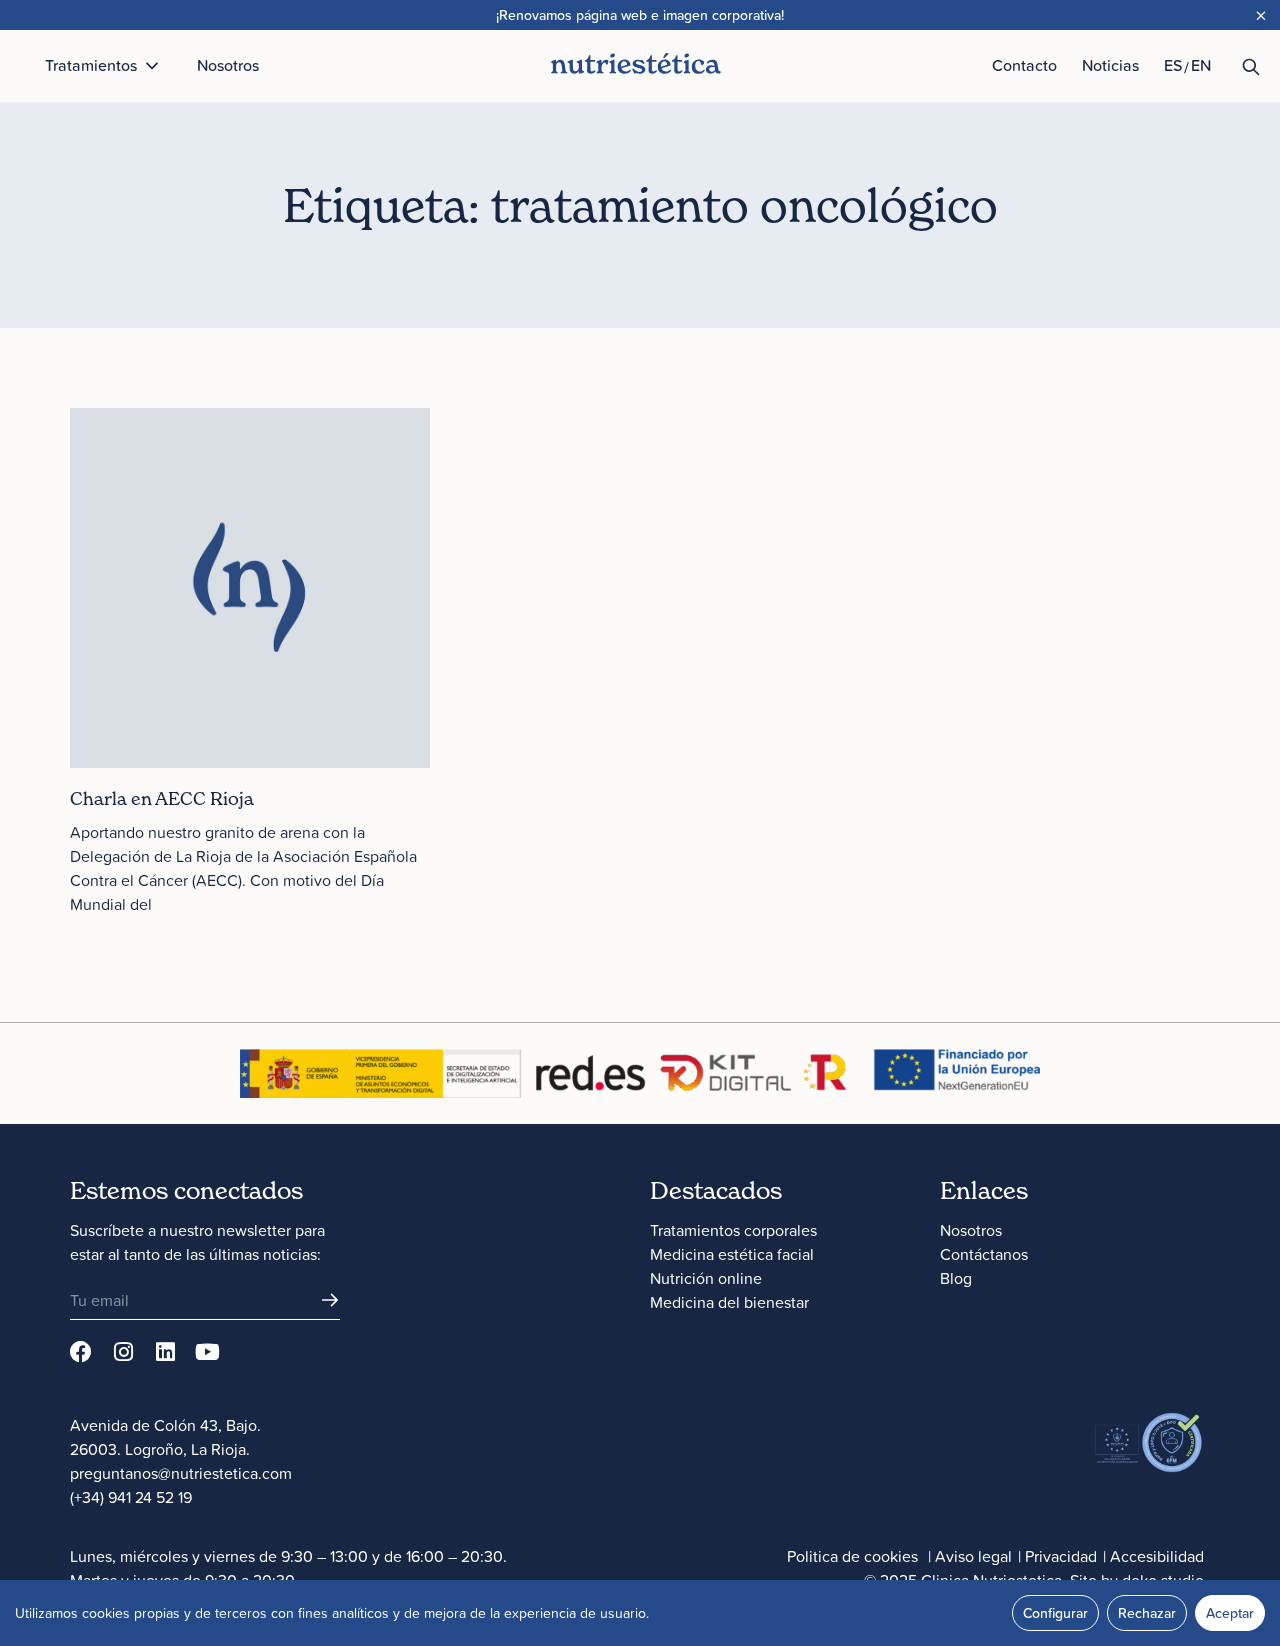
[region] (640, 1613)
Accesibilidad (1157, 1556)
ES (1173, 65)
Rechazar (1147, 1613)
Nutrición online (706, 1278)
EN (1201, 65)
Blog (956, 1278)
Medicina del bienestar (729, 1302)
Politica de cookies (852, 1556)
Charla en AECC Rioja (162, 798)
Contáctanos (984, 1254)
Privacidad (1061, 1556)
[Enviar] (330, 1300)
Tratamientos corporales (733, 1230)
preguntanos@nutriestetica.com (181, 1473)
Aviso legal (973, 1556)
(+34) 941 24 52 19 (131, 1497)
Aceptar (1230, 1613)
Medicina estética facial (732, 1254)
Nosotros (971, 1230)
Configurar (1055, 1613)
